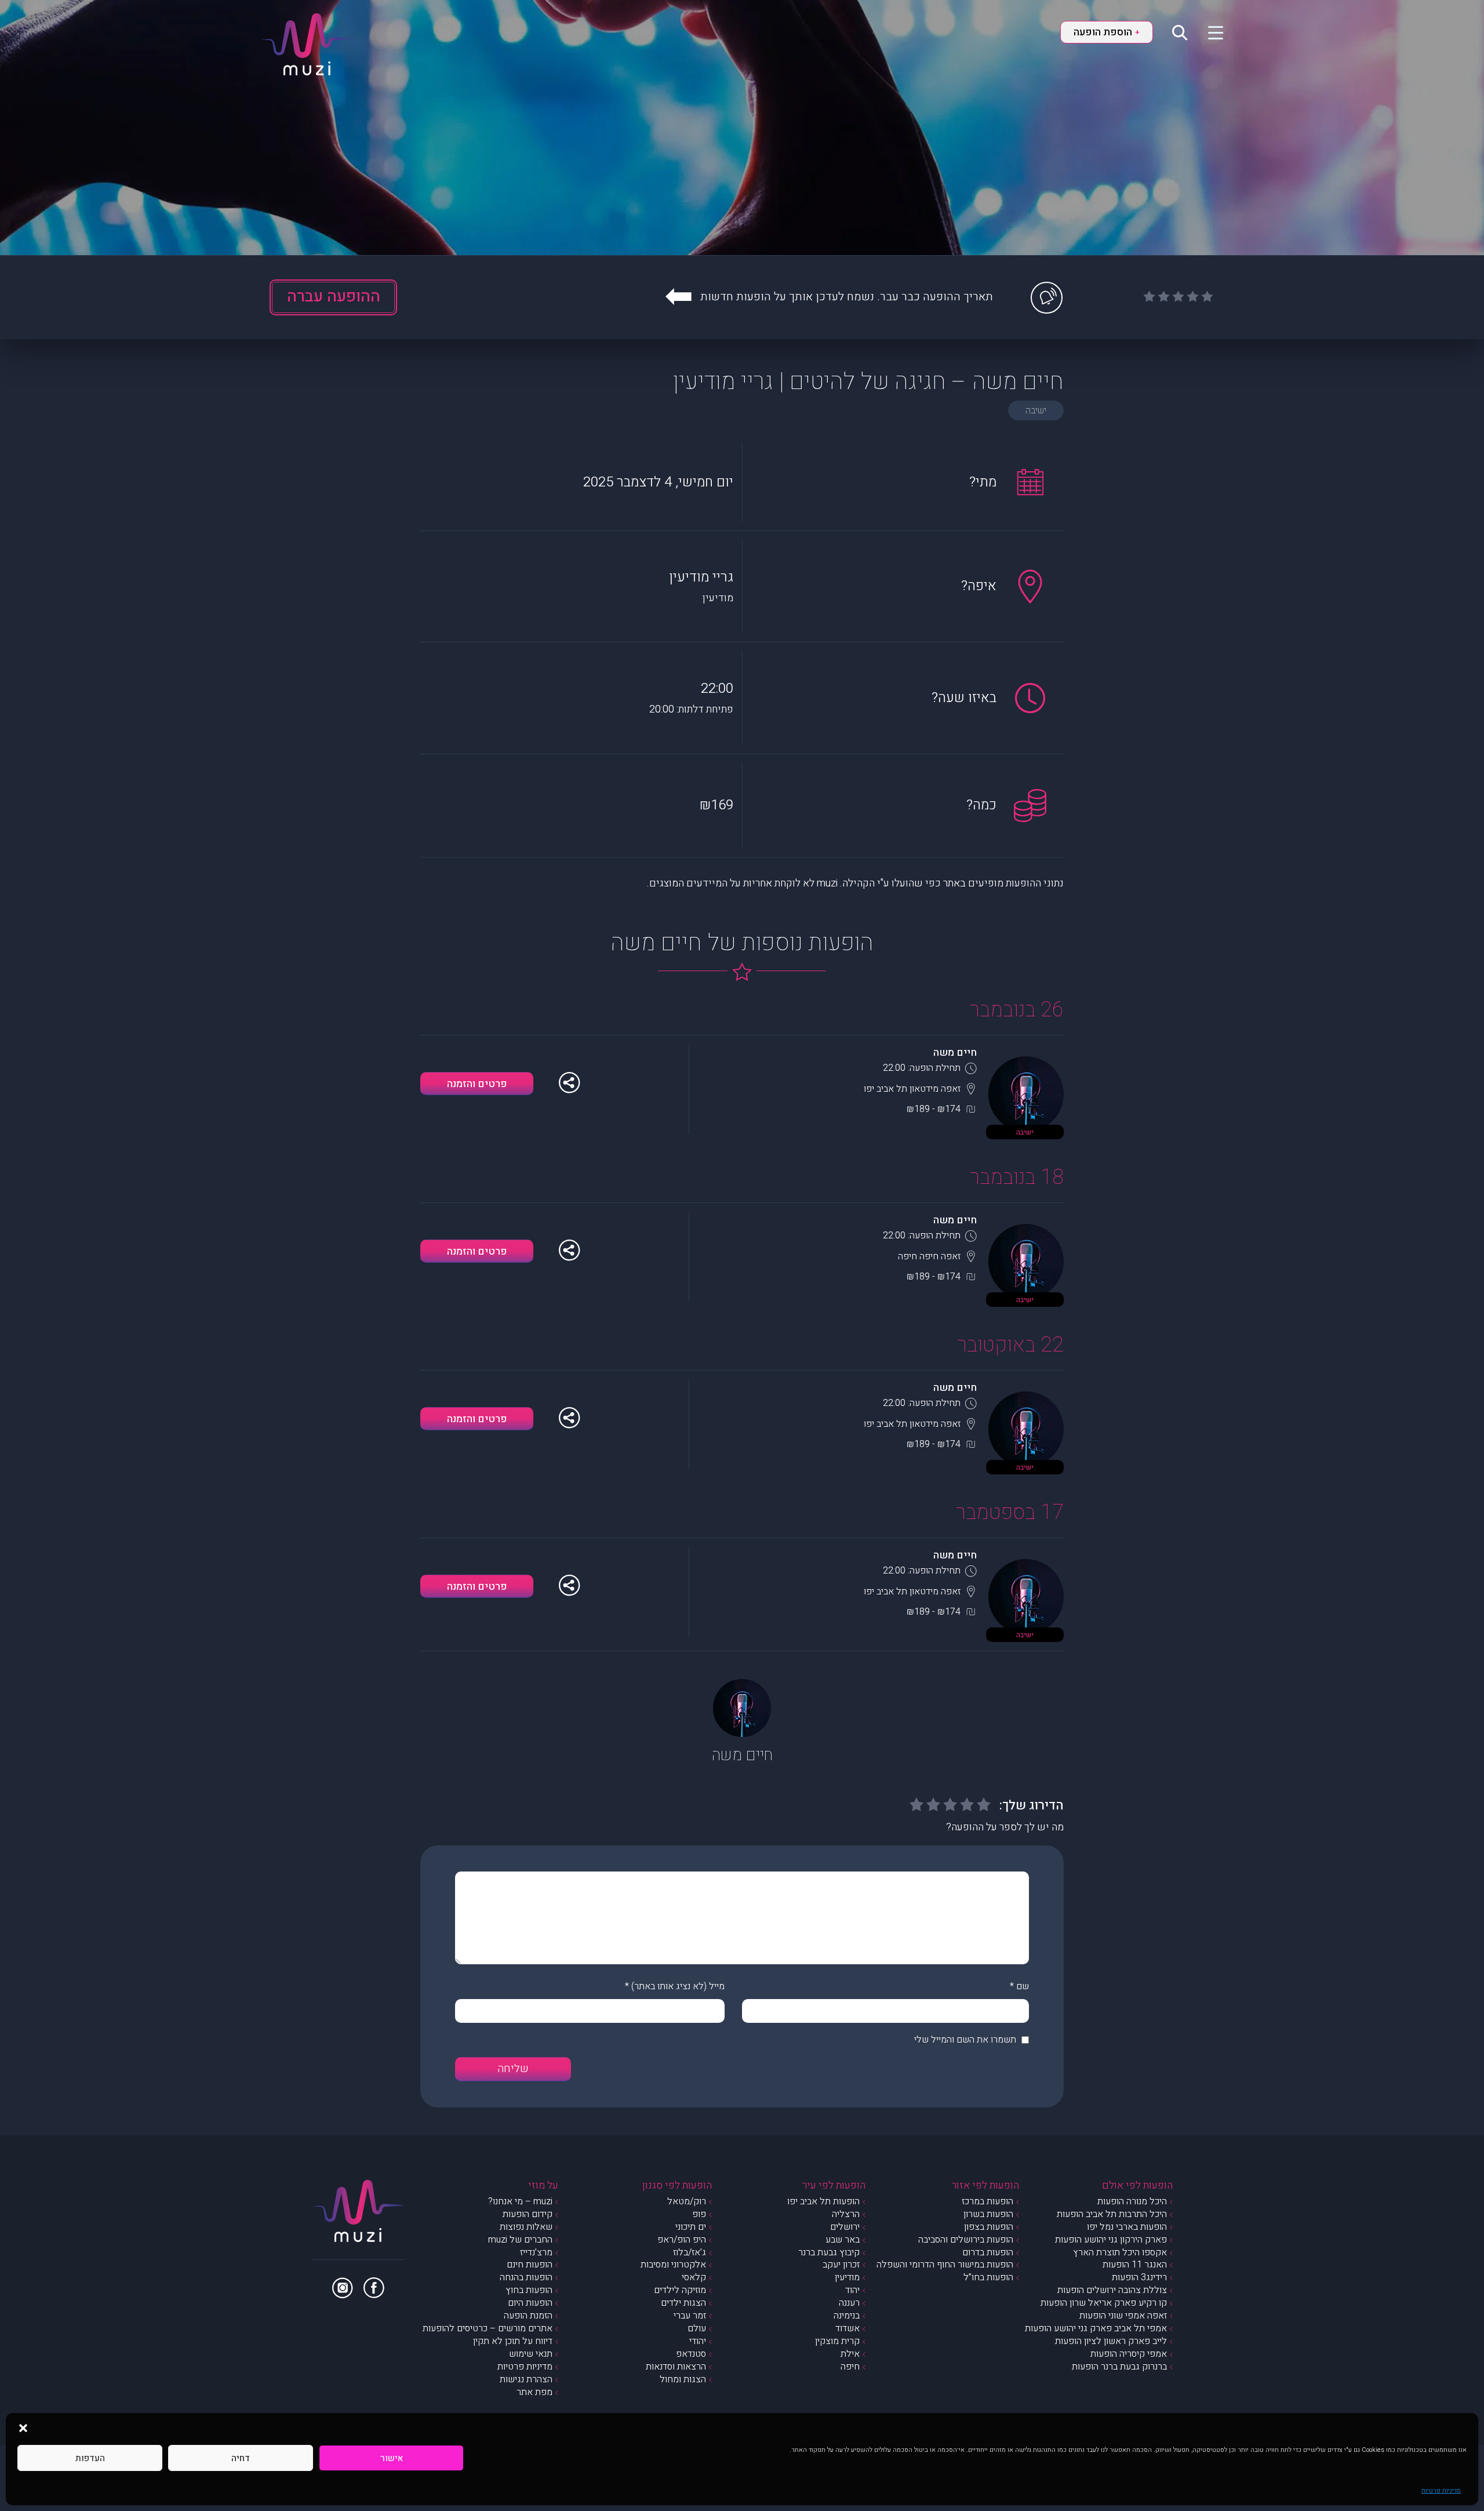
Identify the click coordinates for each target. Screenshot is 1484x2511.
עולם (697, 2328)
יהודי (698, 2341)
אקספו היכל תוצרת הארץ (1120, 2252)
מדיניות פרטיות (1441, 2490)
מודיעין (847, 2277)
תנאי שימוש (531, 2354)
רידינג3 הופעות (1139, 2277)
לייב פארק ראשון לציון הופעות (1111, 2341)
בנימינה (847, 2316)
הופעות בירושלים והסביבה (966, 2240)
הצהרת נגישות (526, 2379)
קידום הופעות (528, 2214)
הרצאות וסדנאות (676, 2367)
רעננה (849, 2303)
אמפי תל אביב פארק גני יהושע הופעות (1096, 2328)
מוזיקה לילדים (680, 2290)
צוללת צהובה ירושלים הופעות (1112, 2290)
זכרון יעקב (841, 2265)
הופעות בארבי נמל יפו (1127, 2227)
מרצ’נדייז (536, 2252)
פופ (699, 2214)
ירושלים (845, 2227)
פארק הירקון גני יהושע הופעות (1111, 2240)
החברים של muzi (520, 2240)
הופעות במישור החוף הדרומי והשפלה (945, 2265)
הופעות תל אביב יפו (823, 2201)
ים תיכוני (691, 2227)
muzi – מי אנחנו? (520, 2201)
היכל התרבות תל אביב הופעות (1112, 2214)
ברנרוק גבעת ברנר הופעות (1119, 2367)
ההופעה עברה (334, 297)
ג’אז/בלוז (690, 2252)
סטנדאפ (691, 2354)
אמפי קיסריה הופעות (1129, 2354)
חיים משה (955, 1053)
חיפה (850, 2367)
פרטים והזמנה (477, 1084)
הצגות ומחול (683, 2379)
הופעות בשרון (988, 2214)
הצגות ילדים (683, 2303)
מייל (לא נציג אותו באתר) (678, 1986)
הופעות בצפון (989, 2227)
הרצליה (846, 2214)
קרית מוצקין (837, 2341)
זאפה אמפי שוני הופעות (1123, 2316)
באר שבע (843, 2240)
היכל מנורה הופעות (1132, 2201)
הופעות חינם (530, 2265)
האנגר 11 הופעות (1135, 2265)
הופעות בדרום (988, 2252)
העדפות (90, 2458)
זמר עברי (690, 2316)
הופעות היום (530, 2303)
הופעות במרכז (987, 2201)
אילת (850, 2354)
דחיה (241, 2458)
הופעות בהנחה (526, 2277)
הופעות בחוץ (529, 2290)
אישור (392, 2458)
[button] (23, 2428)
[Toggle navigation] (1208, 32)
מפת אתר (534, 2392)
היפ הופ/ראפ (682, 2240)
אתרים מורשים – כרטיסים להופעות (488, 2328)
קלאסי (694, 2277)
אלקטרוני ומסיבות (673, 2265)
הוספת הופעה (1107, 32)
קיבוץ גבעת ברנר (829, 2252)
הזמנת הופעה (528, 2316)
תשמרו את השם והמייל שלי (965, 2040)
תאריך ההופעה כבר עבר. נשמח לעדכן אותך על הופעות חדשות (847, 297)
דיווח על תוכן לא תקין (513, 2341)
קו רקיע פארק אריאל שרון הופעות (1104, 2303)
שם (1023, 1986)
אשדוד (848, 2328)
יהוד (852, 2290)
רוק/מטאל (687, 2201)
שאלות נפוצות (526, 2227)
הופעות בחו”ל (988, 2277)
